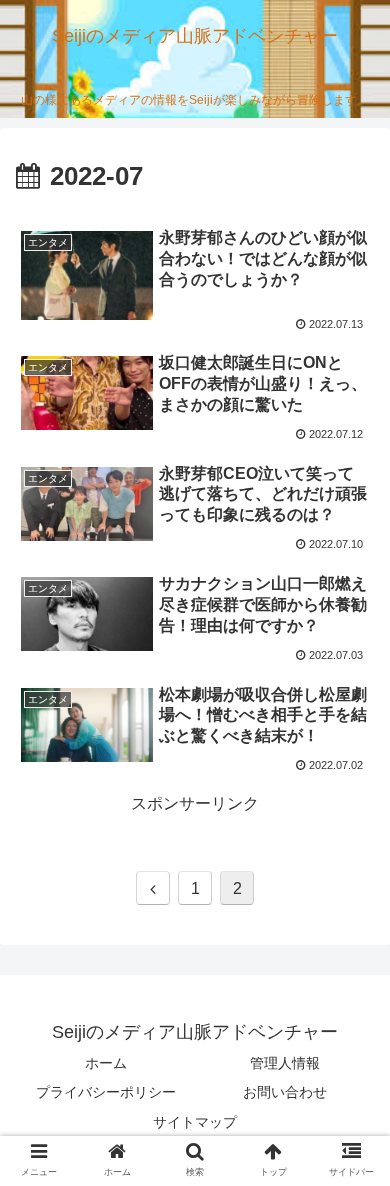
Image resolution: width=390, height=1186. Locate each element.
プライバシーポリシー (106, 1092)
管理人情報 (285, 1063)
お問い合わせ (285, 1092)
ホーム (106, 1063)
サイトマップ (195, 1122)
